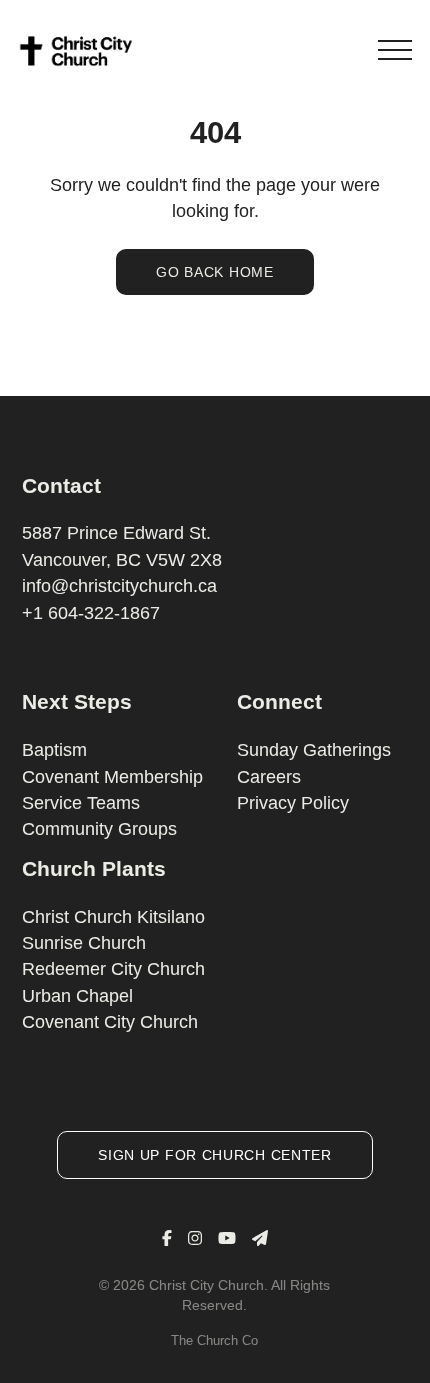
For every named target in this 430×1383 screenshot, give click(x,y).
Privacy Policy (293, 803)
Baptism (54, 750)
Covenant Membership (112, 777)
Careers (269, 777)
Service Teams (81, 803)
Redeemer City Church (113, 969)
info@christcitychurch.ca (119, 586)
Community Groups (99, 829)
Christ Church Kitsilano (113, 917)
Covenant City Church (110, 1022)
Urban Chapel (77, 996)
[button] (395, 50)
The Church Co (214, 1340)
